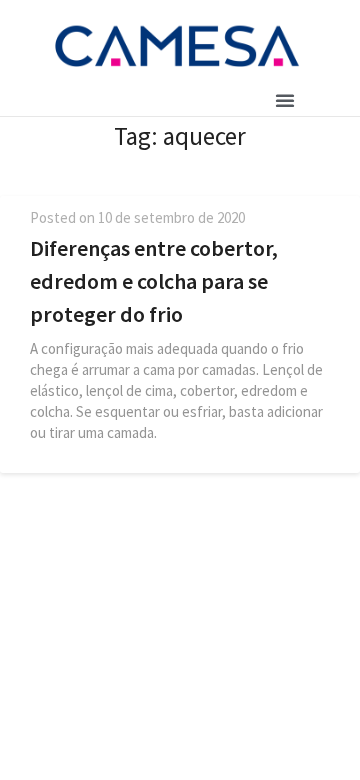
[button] (285, 100)
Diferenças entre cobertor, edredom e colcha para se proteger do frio (154, 281)
